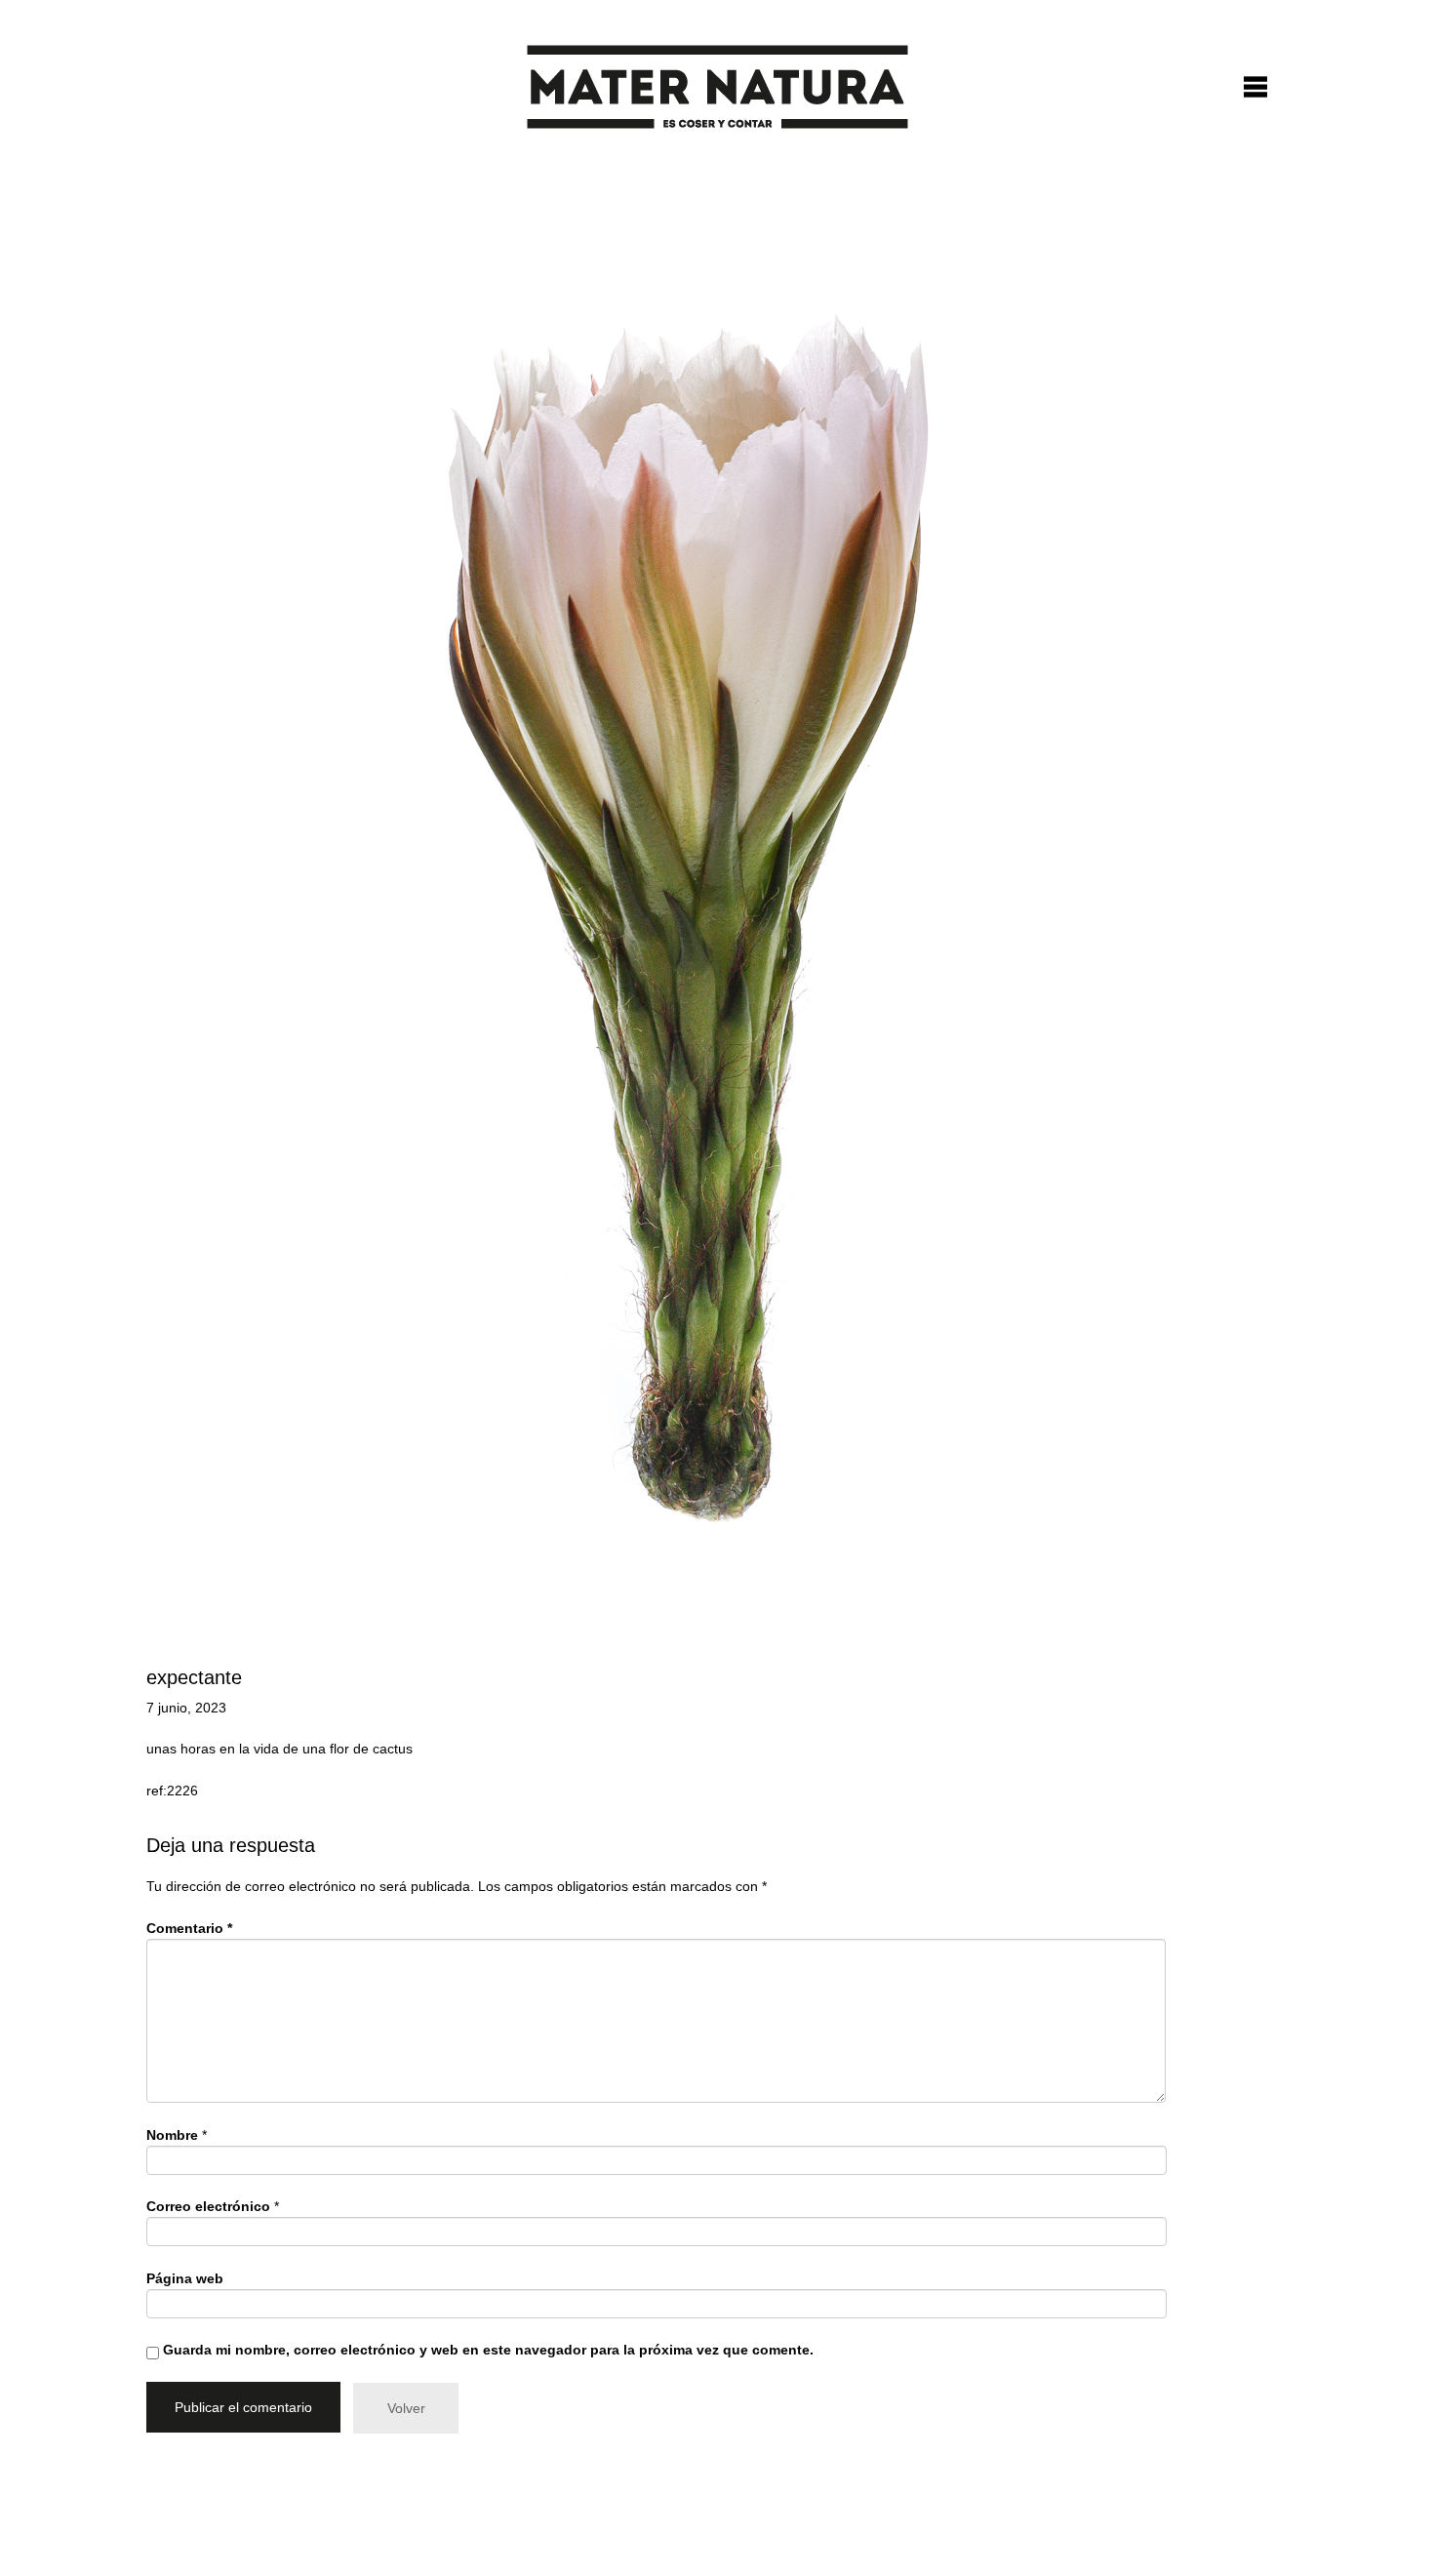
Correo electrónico (208, 2206)
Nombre (172, 2135)
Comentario (189, 1928)
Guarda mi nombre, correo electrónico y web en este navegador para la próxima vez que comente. (488, 2350)
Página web (185, 2278)
